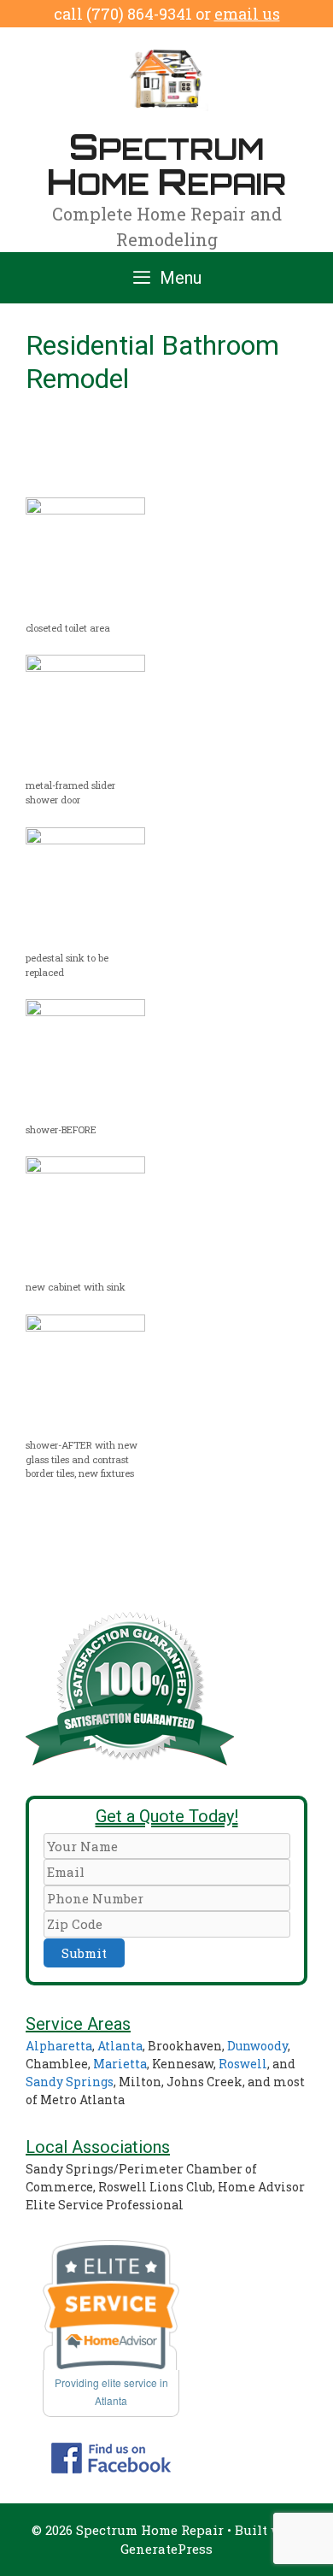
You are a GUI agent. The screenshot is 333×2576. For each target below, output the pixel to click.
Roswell (243, 2064)
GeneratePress (166, 2549)
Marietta (120, 2064)
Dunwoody (257, 2046)
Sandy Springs (70, 2082)
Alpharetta (59, 2046)
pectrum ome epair (166, 163)
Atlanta (120, 2046)
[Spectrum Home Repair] (166, 78)
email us (247, 14)
